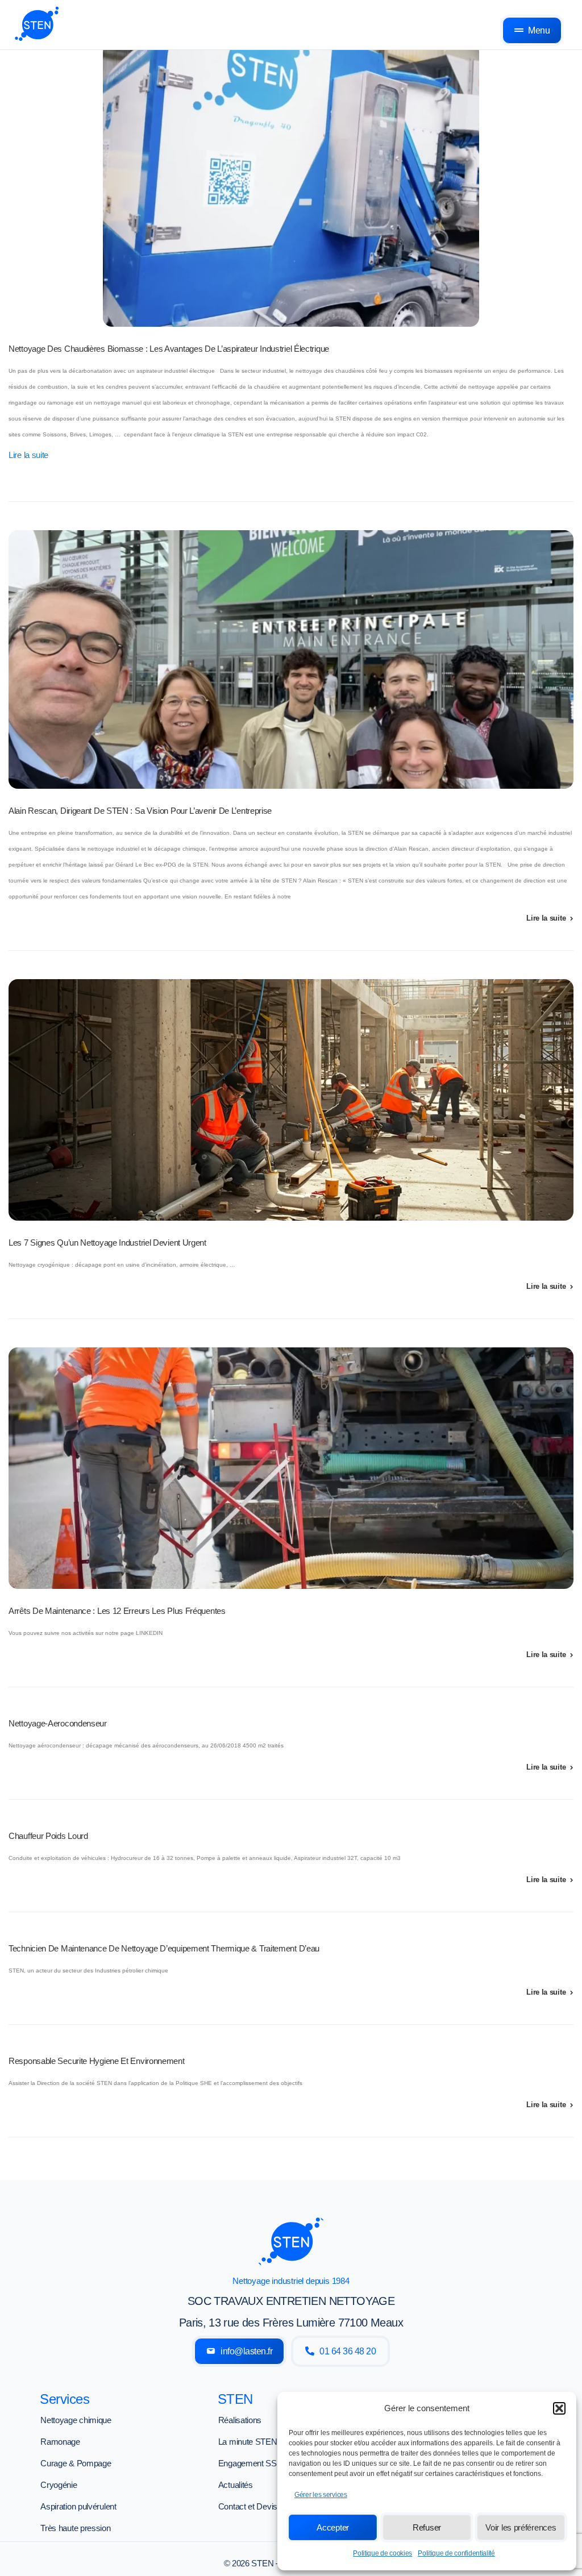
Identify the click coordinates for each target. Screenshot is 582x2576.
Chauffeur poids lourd (48, 1836)
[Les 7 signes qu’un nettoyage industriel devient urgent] (291, 1100)
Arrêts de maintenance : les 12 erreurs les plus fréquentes (117, 1611)
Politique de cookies (383, 2553)
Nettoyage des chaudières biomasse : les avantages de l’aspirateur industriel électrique (169, 349)
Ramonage (60, 2442)
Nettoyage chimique (76, 2420)
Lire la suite (28, 455)
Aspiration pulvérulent (78, 2506)
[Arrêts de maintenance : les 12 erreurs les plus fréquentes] (291, 1468)
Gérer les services (321, 2495)
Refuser (427, 2527)
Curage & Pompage (76, 2463)
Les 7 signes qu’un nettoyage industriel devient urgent (107, 1243)
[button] (559, 2408)
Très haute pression (75, 2528)
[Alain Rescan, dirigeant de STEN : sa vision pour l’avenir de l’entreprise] (291, 659)
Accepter (333, 2527)
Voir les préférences (521, 2527)
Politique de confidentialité (456, 2553)
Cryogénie (59, 2485)
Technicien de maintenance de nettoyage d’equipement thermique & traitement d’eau (164, 1948)
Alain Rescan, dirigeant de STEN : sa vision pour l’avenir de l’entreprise (140, 811)
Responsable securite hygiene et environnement (97, 2061)
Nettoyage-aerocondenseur (58, 1723)
